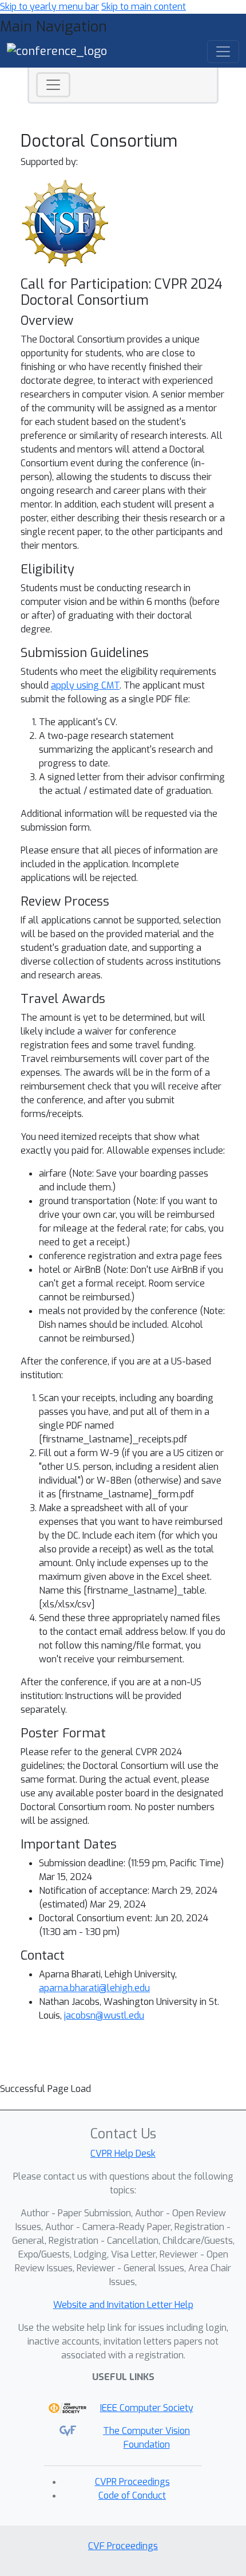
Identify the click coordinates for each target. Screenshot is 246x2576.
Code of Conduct (132, 2496)
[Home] (57, 51)
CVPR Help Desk (123, 2154)
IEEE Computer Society (147, 2408)
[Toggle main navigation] (223, 52)
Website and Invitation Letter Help (123, 2305)
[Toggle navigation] (53, 85)
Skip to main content (144, 7)
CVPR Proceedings (132, 2482)
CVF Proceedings (123, 2546)
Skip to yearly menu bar (49, 7)
